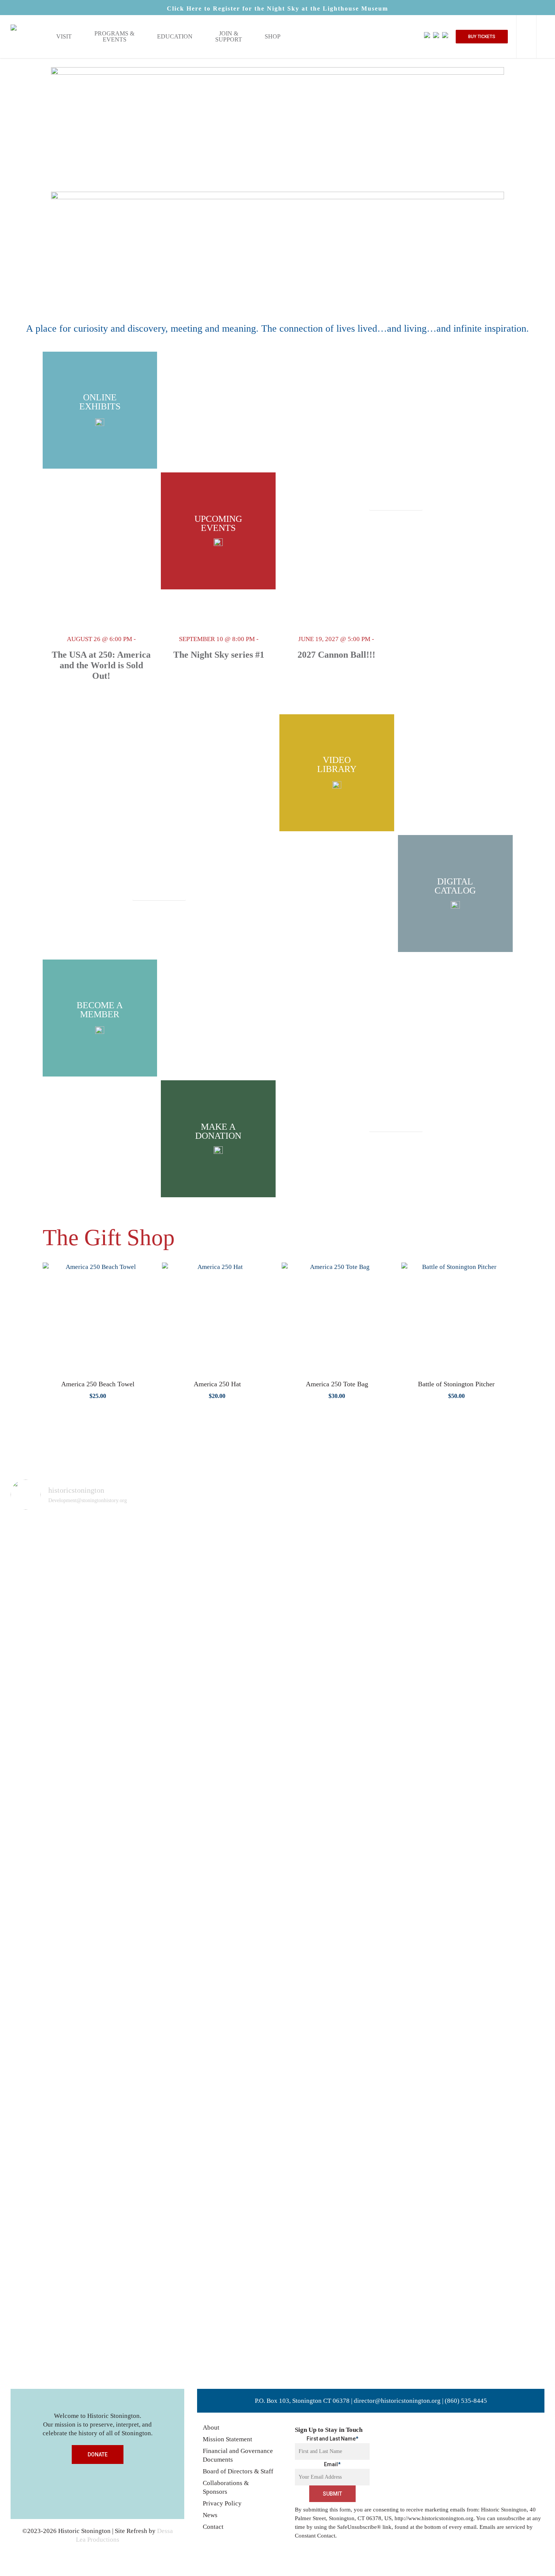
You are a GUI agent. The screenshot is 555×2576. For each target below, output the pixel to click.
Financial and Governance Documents (238, 2455)
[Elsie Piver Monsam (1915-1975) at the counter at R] (412, 1601)
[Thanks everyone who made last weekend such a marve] (466, 1597)
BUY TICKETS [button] (482, 37)
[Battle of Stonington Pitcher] (456, 1318)
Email (332, 2464)
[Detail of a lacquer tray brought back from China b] (358, 1606)
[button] (396, 504)
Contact (213, 2527)
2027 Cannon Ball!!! (336, 655)
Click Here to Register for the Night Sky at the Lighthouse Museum (277, 8)
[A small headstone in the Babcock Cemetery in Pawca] (304, 1944)
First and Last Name (332, 2439)
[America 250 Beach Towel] (98, 1318)
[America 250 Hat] (217, 1318)
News (210, 2515)
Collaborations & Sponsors (226, 2487)
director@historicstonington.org (397, 2401)
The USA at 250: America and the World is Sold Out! (101, 665)
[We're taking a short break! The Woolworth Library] (197, 1606)
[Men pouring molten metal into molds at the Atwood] (89, 1675)
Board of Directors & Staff (238, 2471)
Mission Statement (227, 2439)
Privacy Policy (222, 2503)
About (211, 2428)
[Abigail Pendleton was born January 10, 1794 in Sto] (143, 1783)
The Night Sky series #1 (219, 655)
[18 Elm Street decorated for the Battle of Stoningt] (520, 1593)
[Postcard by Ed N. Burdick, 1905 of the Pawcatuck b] (251, 1610)
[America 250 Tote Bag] (337, 1318)
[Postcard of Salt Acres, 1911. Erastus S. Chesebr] (35, 1944)
